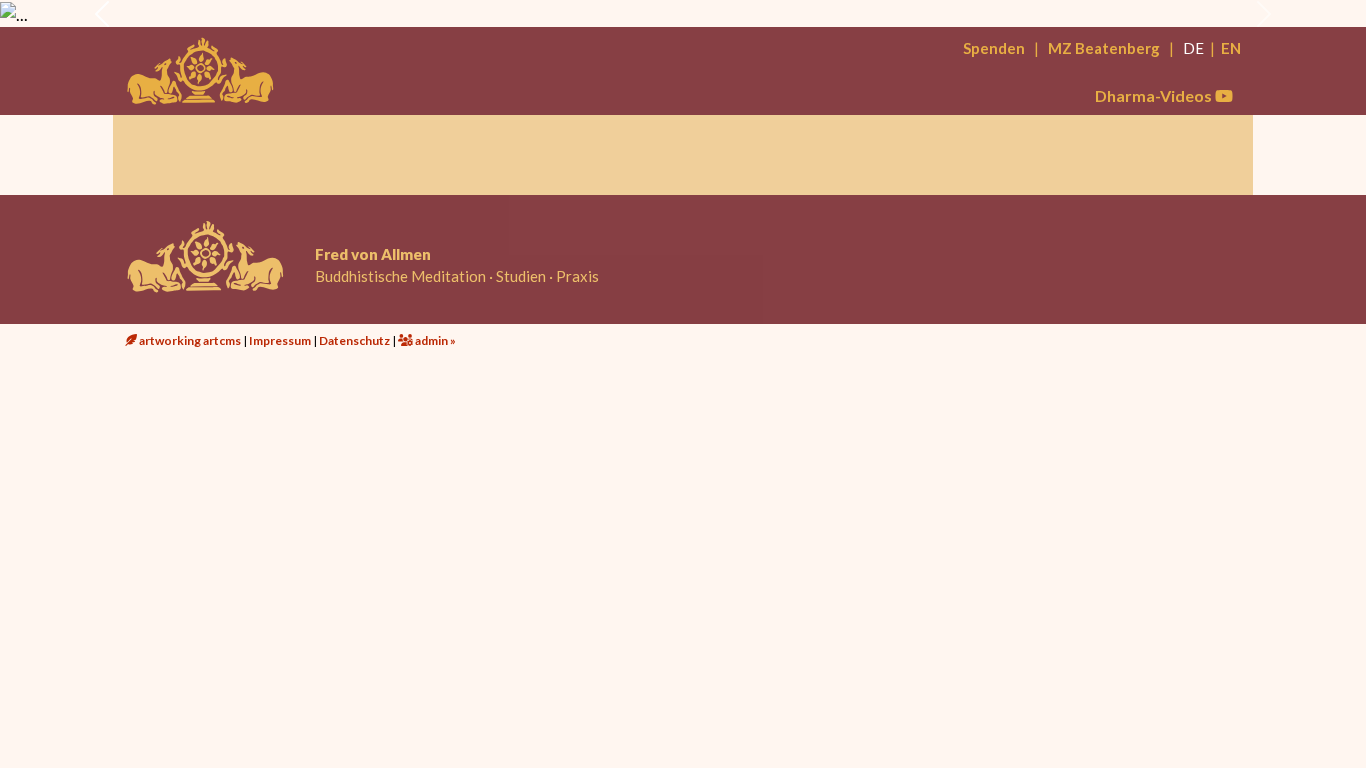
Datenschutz (354, 340)
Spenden (994, 48)
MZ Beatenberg (1104, 48)
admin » (434, 340)
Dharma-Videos (1155, 95)
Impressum (280, 340)
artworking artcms (189, 340)
